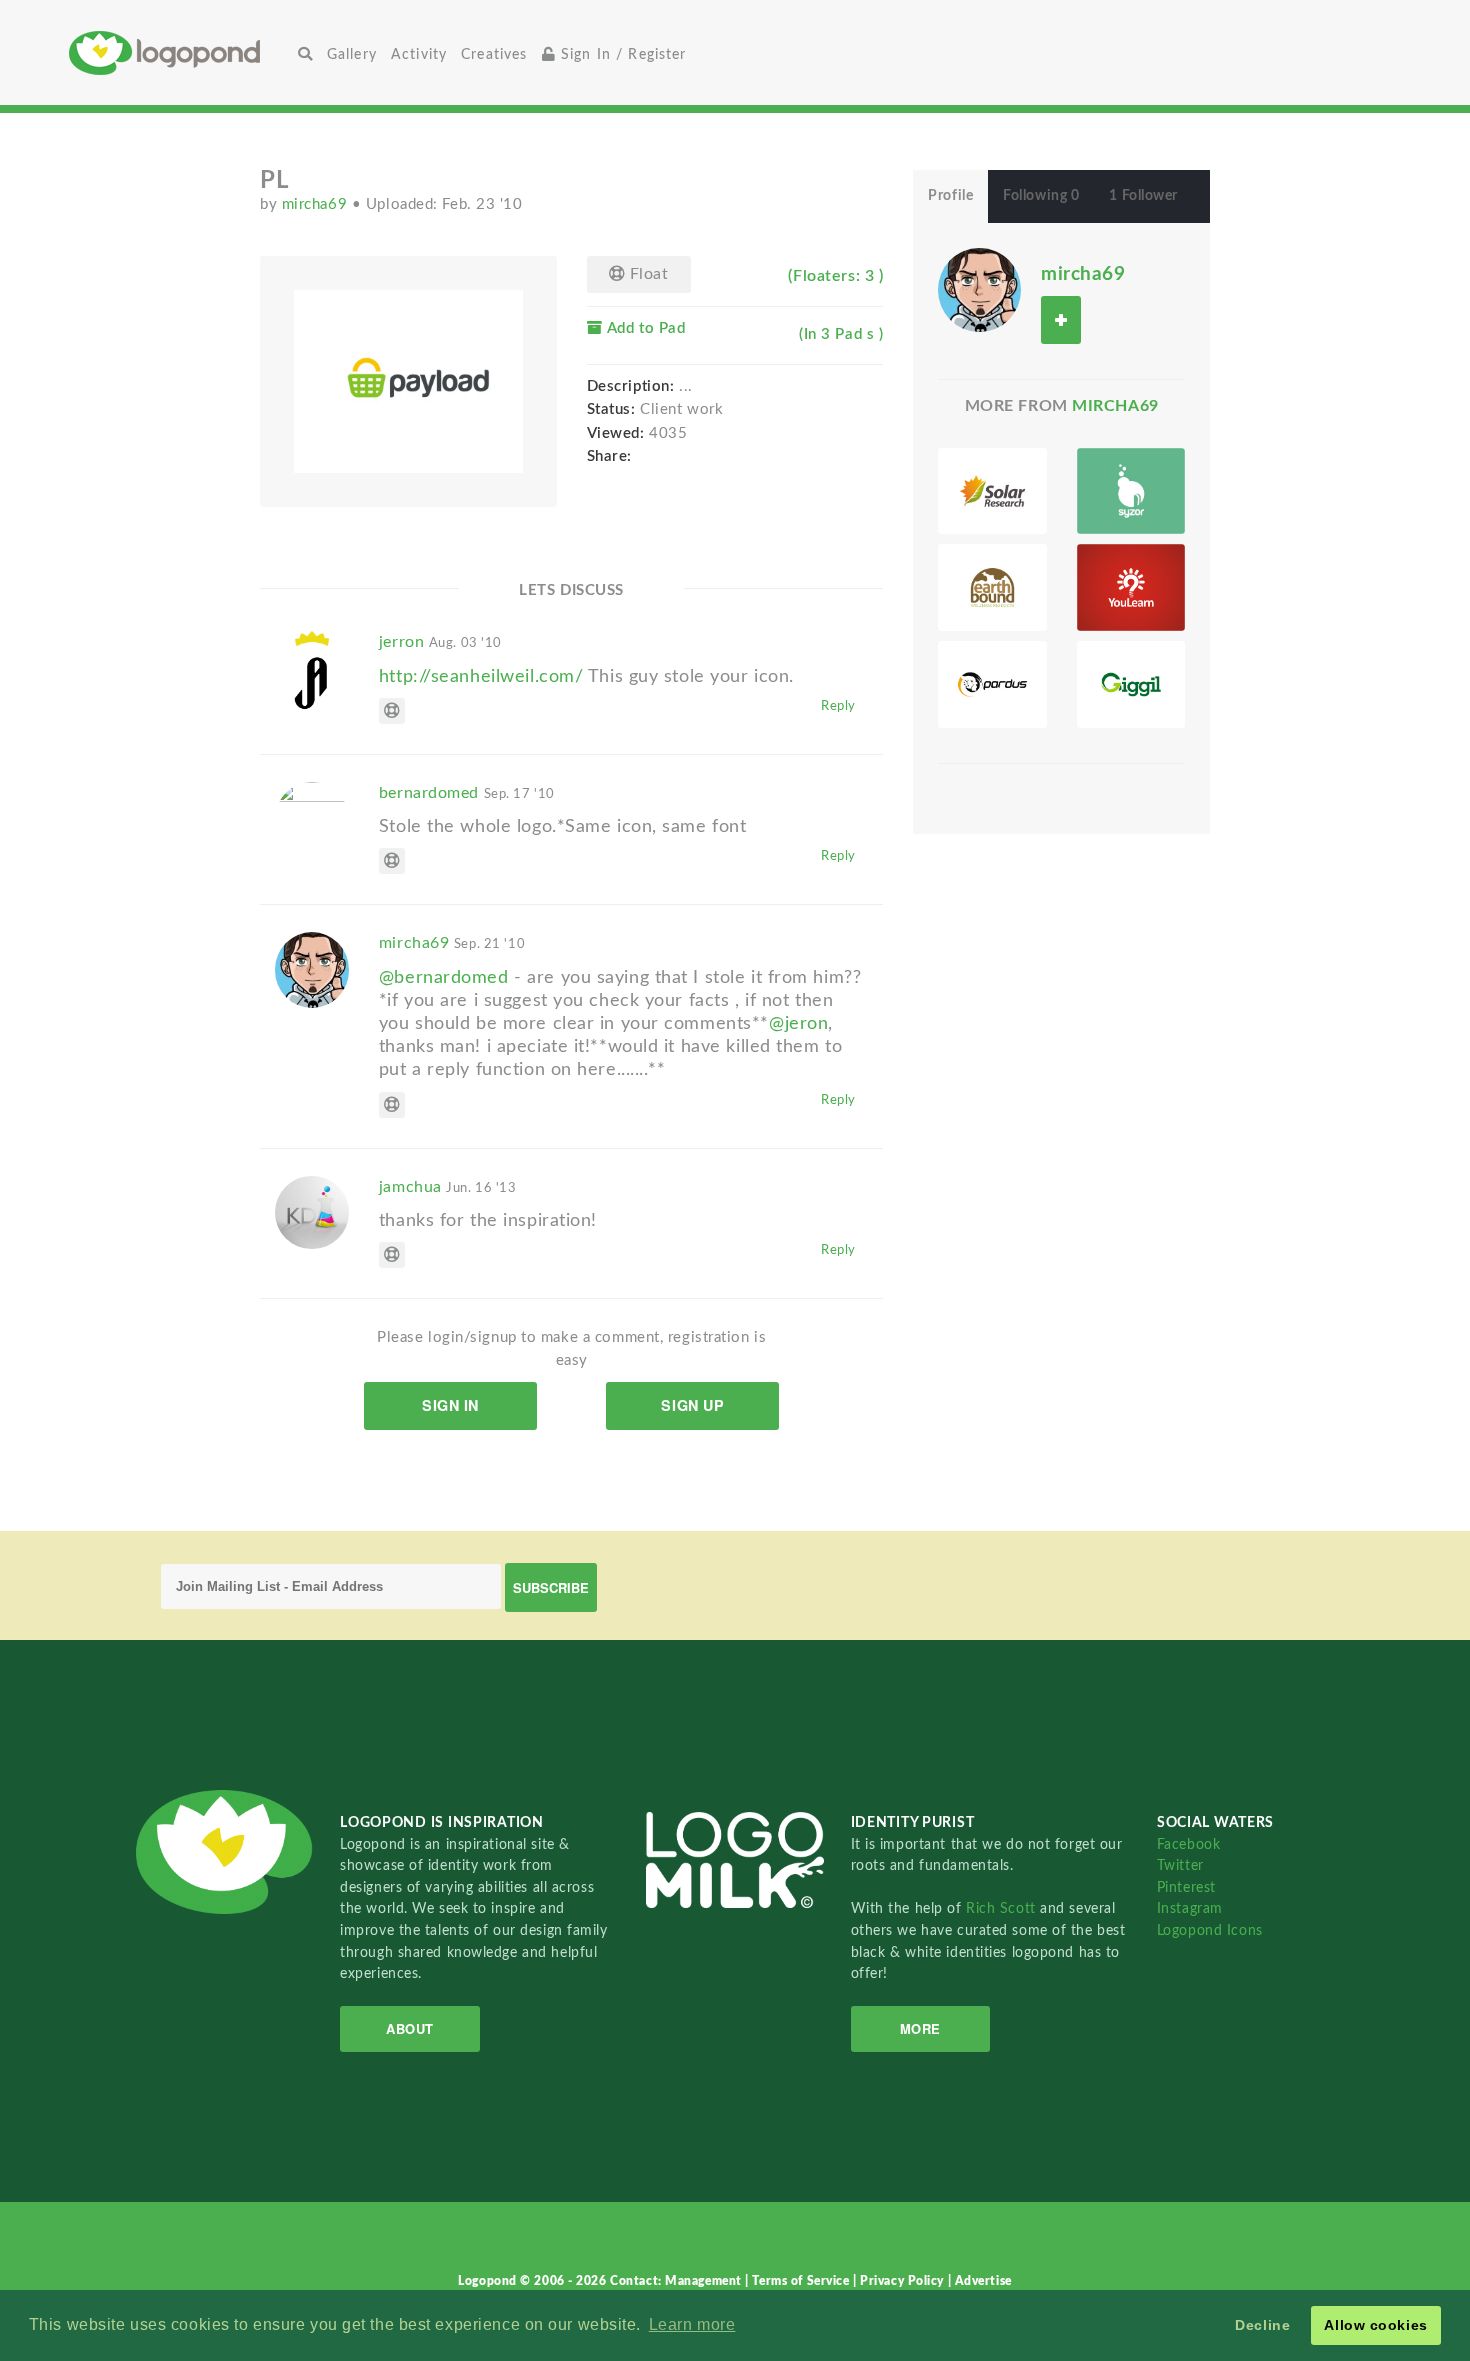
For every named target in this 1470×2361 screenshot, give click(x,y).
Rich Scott (1003, 1908)
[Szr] (1131, 491)
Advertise (983, 2281)
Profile (950, 196)
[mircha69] (979, 289)
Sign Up (692, 1405)
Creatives (494, 54)
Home (180, 52)
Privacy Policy (903, 2281)
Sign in (450, 1405)
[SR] (992, 491)
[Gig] (1131, 684)
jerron (440, 642)
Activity (419, 54)
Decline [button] (1262, 2325)
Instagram (1190, 1908)
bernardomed (467, 793)
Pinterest (1186, 1887)
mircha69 (317, 204)
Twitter (1180, 1865)
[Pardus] (992, 684)
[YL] (1131, 587)
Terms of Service (802, 2281)
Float (646, 274)
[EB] (992, 587)
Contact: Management (677, 2281)
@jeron (798, 1023)
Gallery (352, 54)
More (920, 2028)
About (410, 2028)
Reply (838, 706)
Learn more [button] (692, 2324)
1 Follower (1143, 196)
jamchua (448, 1187)
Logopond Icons (1210, 1930)
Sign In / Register (621, 54)
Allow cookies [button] (1375, 2325)
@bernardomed (444, 977)
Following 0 (1041, 196)
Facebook (1188, 1844)
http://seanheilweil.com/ (481, 676)
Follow (1061, 319)
